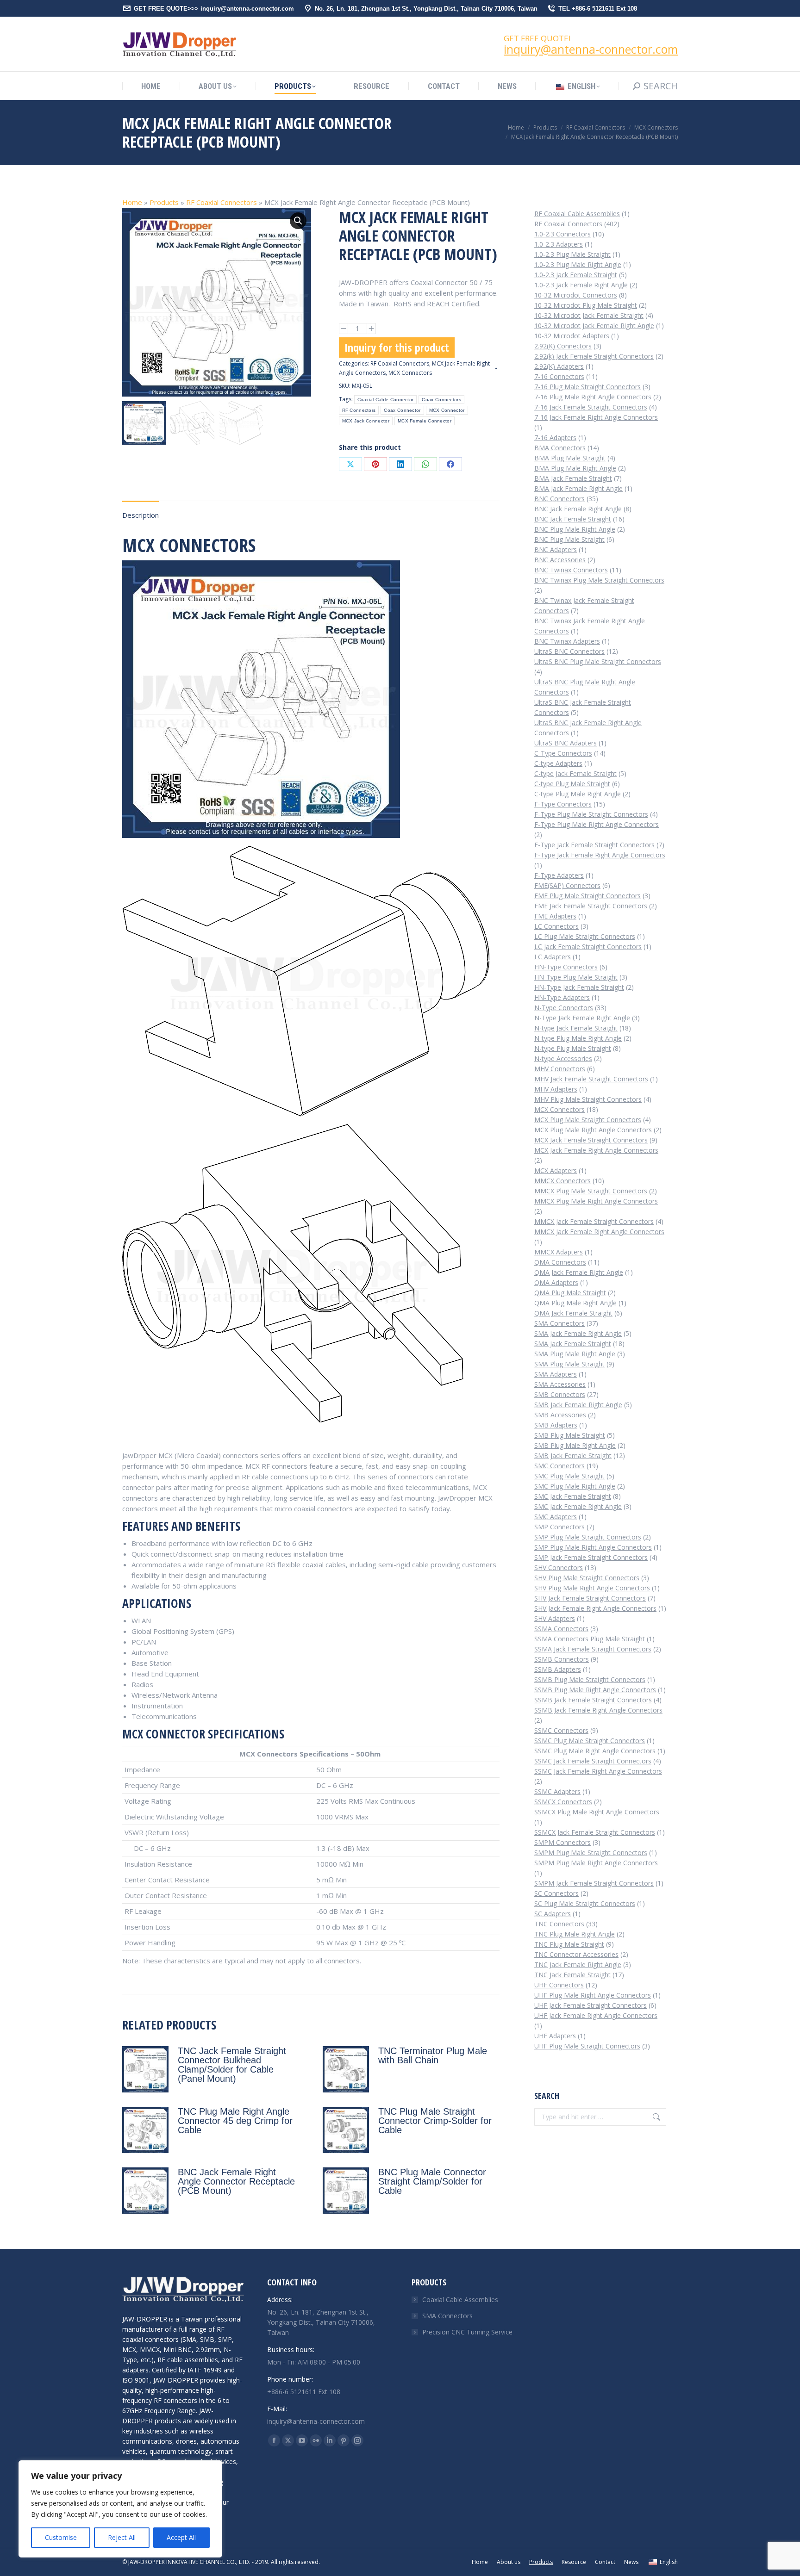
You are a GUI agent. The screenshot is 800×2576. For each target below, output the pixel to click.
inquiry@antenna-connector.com (591, 49)
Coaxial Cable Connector (386, 400)
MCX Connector (447, 410)
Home (132, 202)
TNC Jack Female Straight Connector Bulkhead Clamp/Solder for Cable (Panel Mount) (232, 2065)
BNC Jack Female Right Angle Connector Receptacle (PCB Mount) (236, 2181)
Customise (61, 2537)
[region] (120, 2509)
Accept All (181, 2537)
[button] (298, 221)
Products (164, 202)
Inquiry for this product (397, 347)
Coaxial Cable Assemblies (460, 2300)
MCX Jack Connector (366, 421)
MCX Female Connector (425, 421)
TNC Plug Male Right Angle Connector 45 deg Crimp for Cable (235, 2121)
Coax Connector (402, 410)
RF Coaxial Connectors (222, 202)
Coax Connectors (441, 400)
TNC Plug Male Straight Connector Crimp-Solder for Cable (435, 2121)
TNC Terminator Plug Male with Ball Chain (433, 2055)
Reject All (122, 2537)
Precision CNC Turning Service (467, 2332)
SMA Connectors (447, 2316)
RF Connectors (359, 410)
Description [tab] (141, 515)
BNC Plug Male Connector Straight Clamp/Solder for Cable (432, 2181)
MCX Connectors (410, 373)
